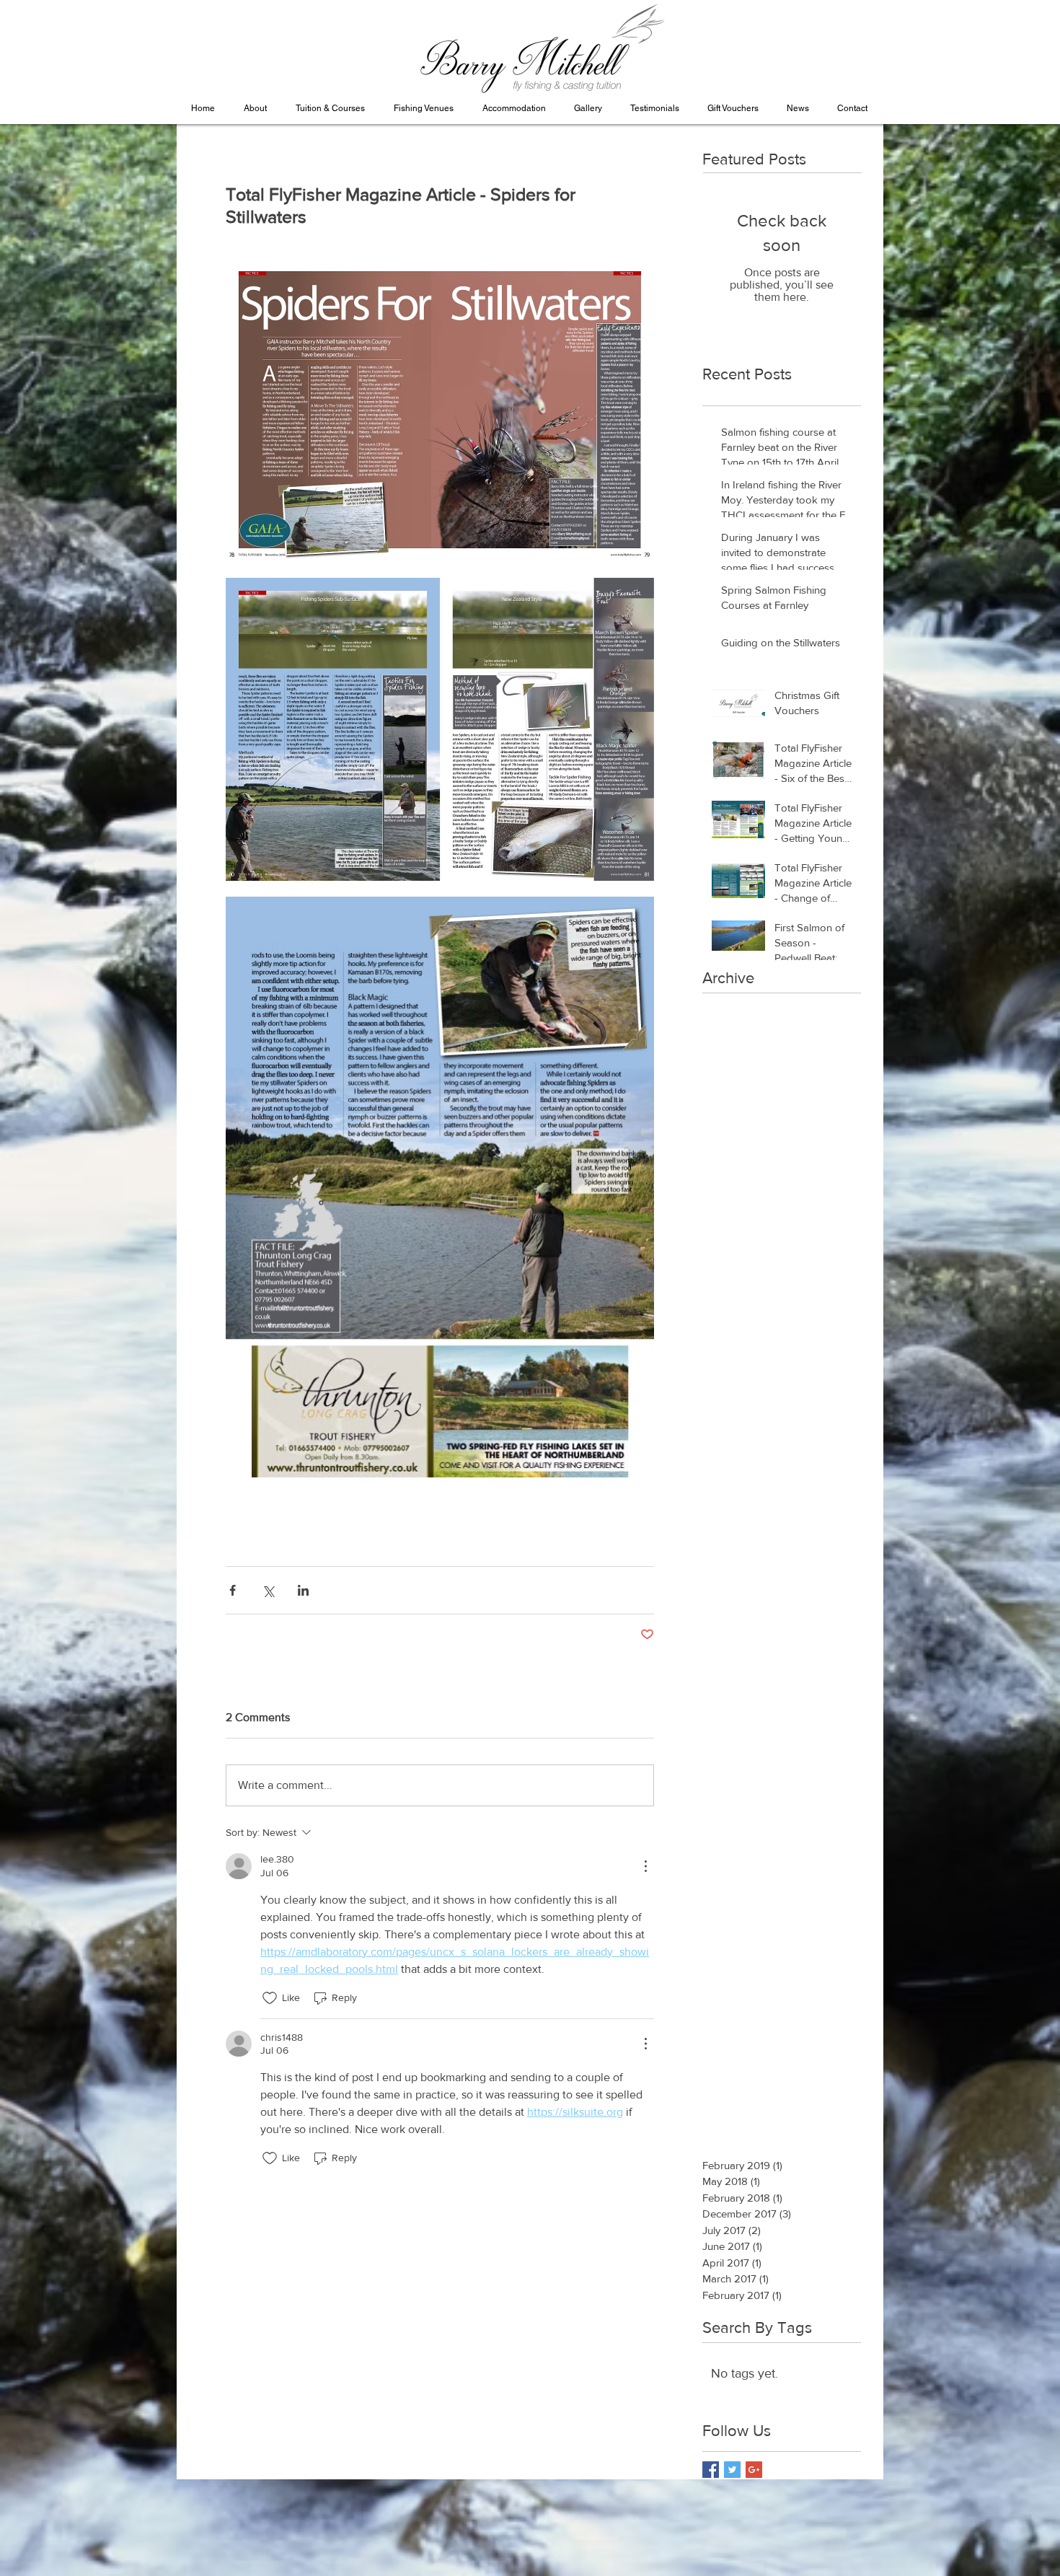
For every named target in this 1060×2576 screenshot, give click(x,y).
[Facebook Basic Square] (711, 2470)
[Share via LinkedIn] (303, 1590)
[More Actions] (645, 1866)
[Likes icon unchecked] (270, 1998)
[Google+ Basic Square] (754, 2470)
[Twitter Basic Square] (732, 2470)
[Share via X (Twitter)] (268, 1590)
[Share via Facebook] (233, 1590)
